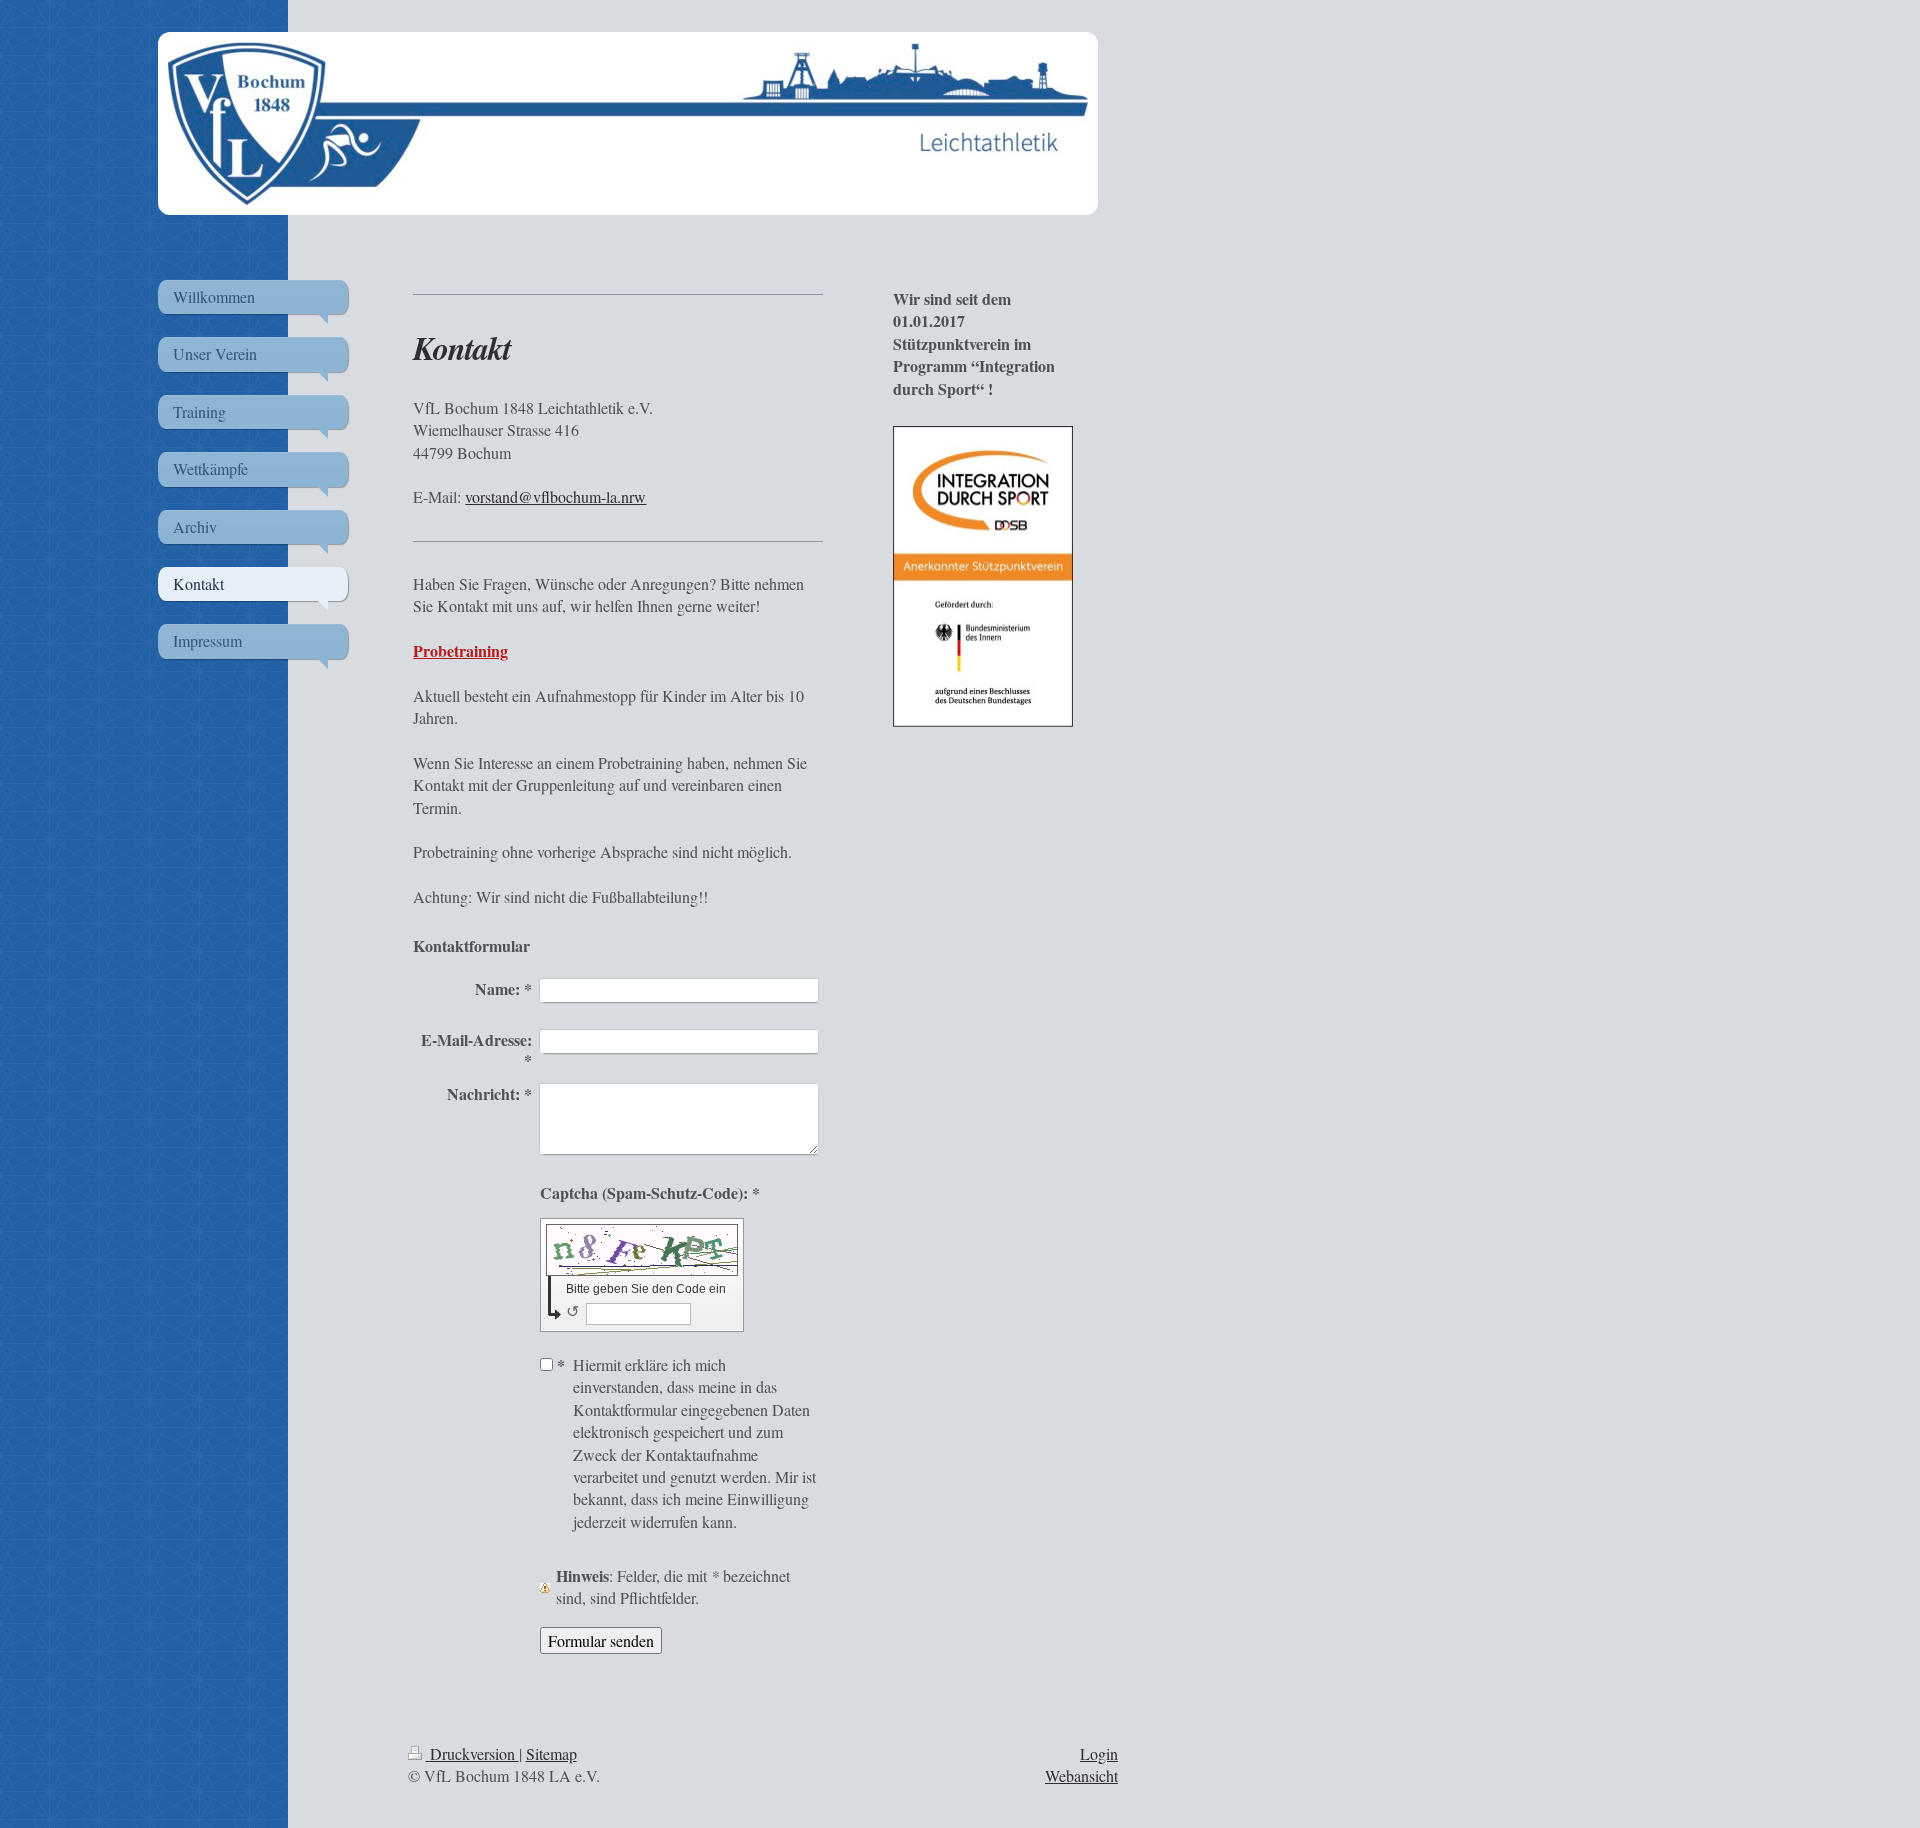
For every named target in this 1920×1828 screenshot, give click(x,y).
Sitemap (551, 1753)
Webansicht (1081, 1775)
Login (1099, 1753)
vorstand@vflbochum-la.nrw (555, 496)
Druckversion (472, 1753)
